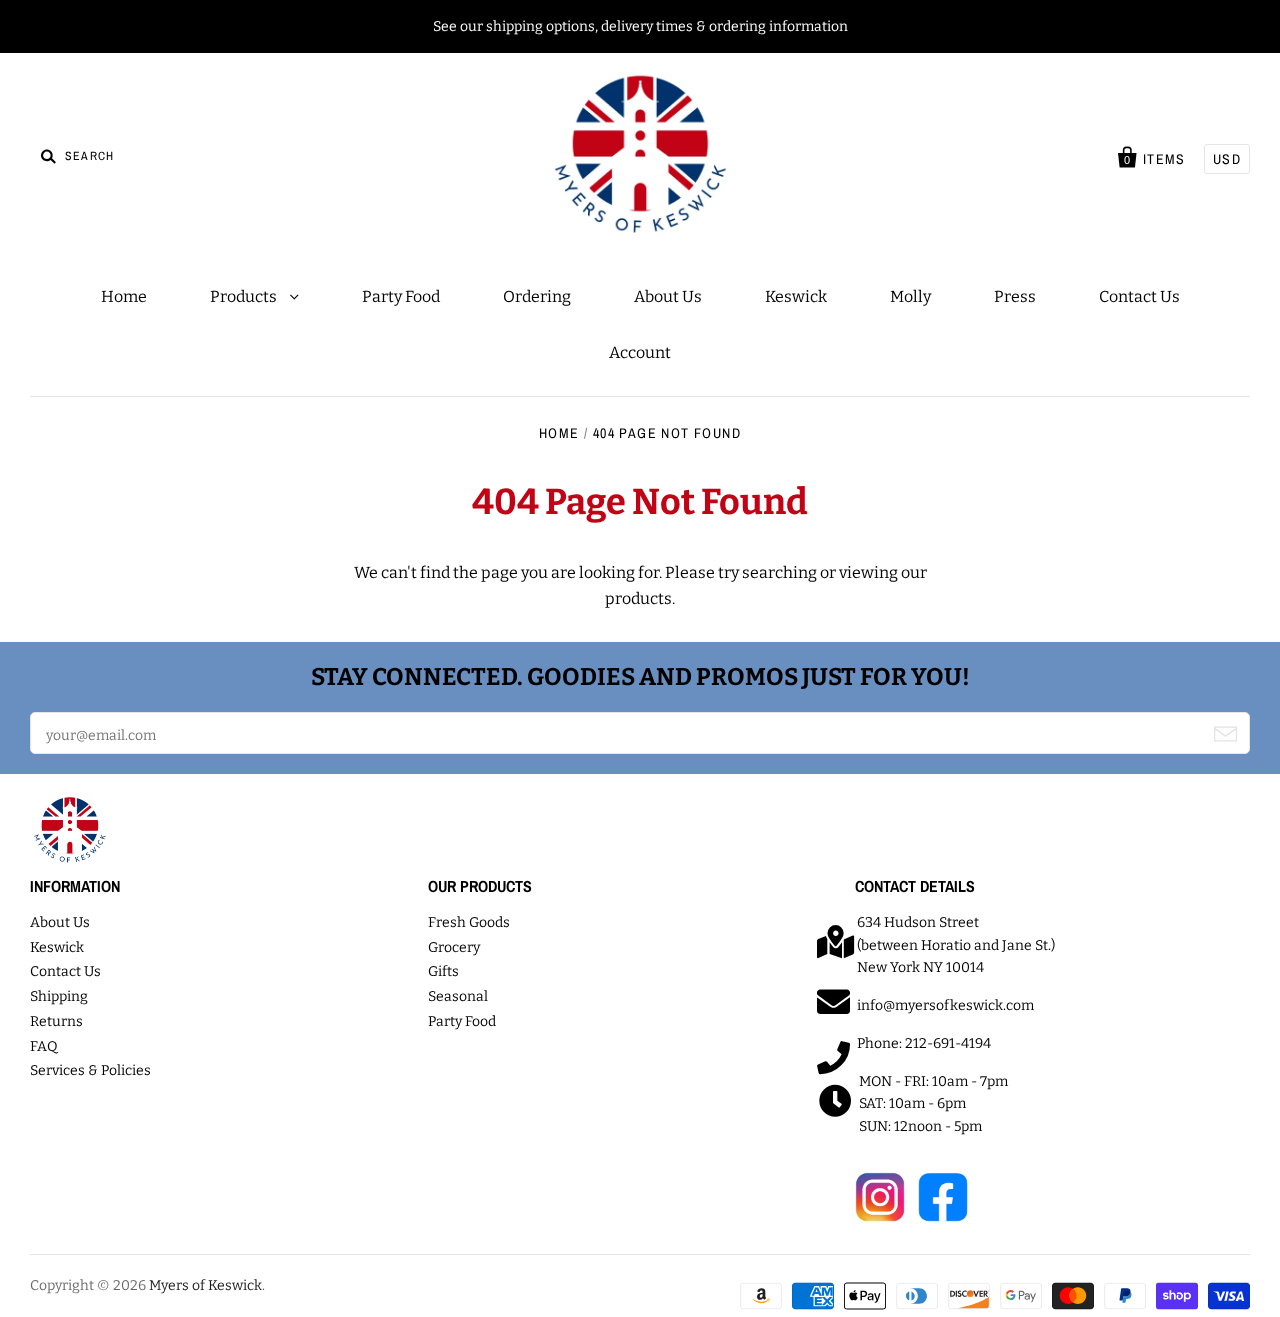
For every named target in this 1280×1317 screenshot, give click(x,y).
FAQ (44, 1046)
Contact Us (1139, 296)
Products (245, 296)
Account (640, 352)
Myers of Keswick (205, 1285)
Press (1015, 296)
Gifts (443, 971)
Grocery (454, 947)
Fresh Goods (469, 922)
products (638, 598)
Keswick (796, 296)
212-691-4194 (948, 1043)
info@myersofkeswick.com (945, 1005)
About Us (668, 296)
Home (124, 296)
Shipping (59, 996)
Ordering (537, 296)
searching (779, 572)
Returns (56, 1021)
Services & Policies (90, 1070)
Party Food (401, 296)
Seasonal (458, 996)
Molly (910, 296)
